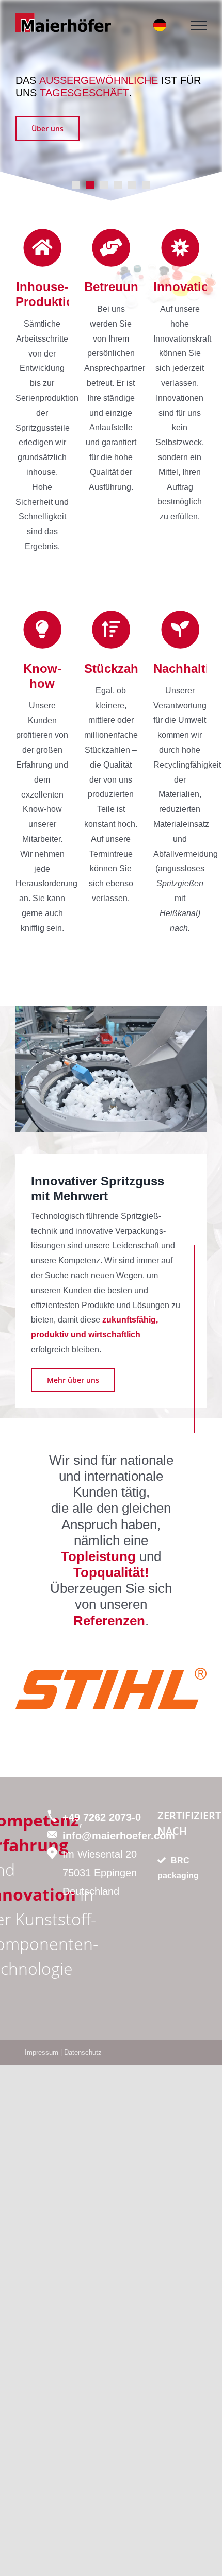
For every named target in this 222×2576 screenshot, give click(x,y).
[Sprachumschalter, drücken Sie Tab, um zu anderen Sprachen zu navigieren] (160, 25)
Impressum (42, 2052)
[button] (23, 1689)
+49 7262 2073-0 (102, 1817)
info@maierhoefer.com (119, 1836)
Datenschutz (83, 2052)
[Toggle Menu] (199, 26)
